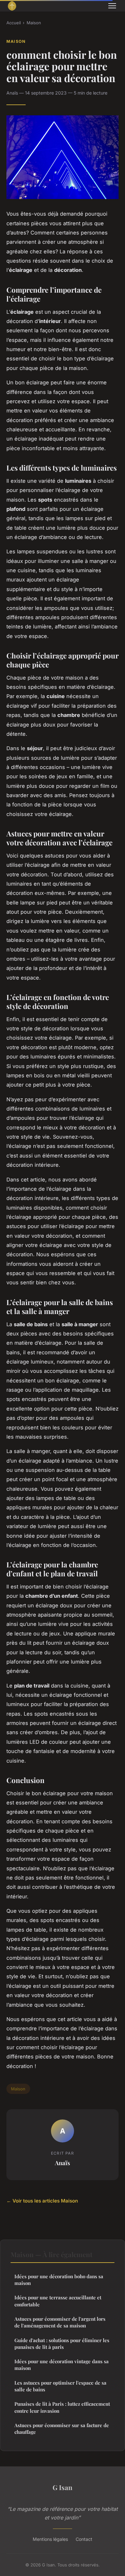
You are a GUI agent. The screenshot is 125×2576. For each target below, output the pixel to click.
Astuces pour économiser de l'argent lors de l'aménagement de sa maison (60, 2322)
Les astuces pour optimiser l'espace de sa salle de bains (60, 2386)
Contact (84, 2539)
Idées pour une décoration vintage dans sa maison (62, 2365)
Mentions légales (50, 2539)
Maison (34, 23)
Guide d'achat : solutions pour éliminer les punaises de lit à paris (62, 2344)
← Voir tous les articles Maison (42, 2201)
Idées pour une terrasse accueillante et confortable (58, 2301)
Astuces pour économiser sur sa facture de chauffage (62, 2429)
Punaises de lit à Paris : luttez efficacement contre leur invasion (62, 2407)
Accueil (14, 23)
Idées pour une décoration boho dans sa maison (59, 2280)
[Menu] (112, 6)
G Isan (63, 2487)
